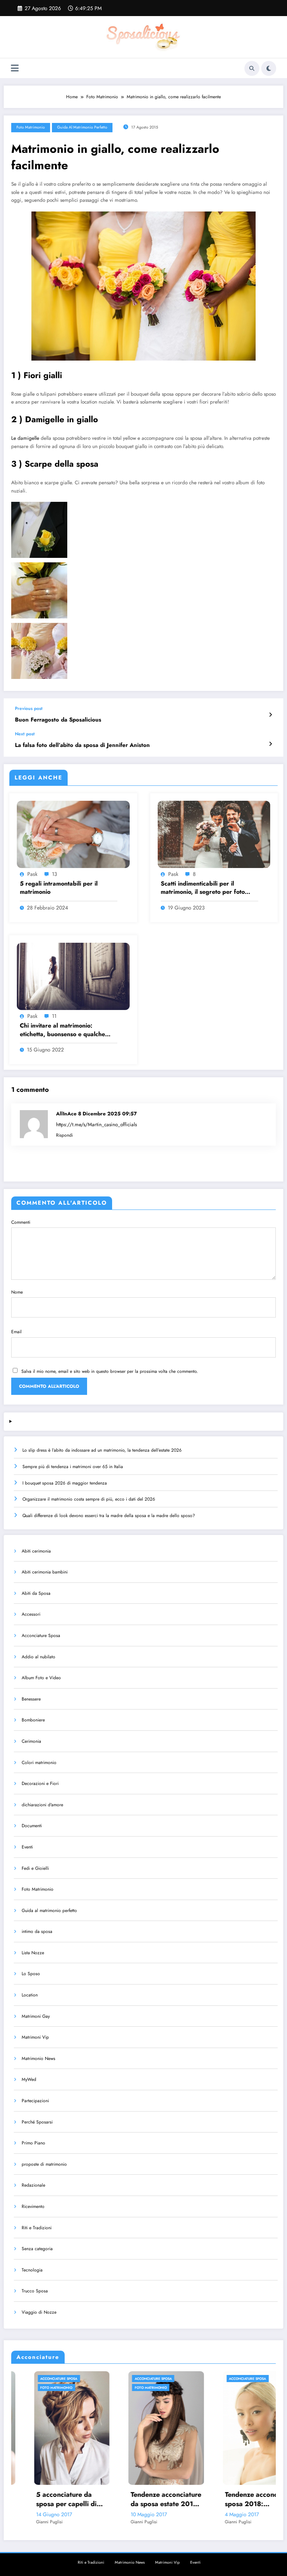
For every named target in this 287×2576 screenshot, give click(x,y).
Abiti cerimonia (36, 1551)
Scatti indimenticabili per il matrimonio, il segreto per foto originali (203, 888)
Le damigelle (25, 438)
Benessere (31, 1699)
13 (55, 874)
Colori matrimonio (39, 1763)
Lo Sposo (31, 1974)
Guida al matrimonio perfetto (82, 127)
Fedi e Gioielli (35, 1868)
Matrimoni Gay (36, 2016)
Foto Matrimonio (31, 127)
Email (16, 1332)
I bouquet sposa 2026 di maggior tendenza (65, 1483)
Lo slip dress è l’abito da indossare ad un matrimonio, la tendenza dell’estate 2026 (102, 1450)
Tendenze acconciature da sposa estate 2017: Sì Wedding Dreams (66, 2499)
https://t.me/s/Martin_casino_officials (96, 1125)
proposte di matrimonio (44, 2164)
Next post (25, 734)
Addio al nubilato (38, 1657)
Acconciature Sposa (41, 1636)
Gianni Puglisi (44, 2522)
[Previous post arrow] (270, 715)
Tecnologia (32, 2270)
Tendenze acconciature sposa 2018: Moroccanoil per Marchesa (161, 2499)
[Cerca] (252, 68)
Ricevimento (33, 2206)
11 (54, 1016)
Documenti (32, 1826)
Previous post (29, 708)
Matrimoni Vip (35, 2037)
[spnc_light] (269, 68)
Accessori (31, 1614)
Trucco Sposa (35, 2291)
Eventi (27, 1847)
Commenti (21, 1222)
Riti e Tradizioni (37, 2228)
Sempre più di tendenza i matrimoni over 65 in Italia (73, 1467)
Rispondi (64, 1135)
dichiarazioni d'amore (42, 1805)
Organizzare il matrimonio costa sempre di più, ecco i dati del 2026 (89, 1499)
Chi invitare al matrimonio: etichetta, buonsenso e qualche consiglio (62, 1030)
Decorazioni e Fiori (40, 1783)
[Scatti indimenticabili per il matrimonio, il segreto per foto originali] (214, 834)
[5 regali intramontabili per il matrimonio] (73, 834)
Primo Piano (33, 2143)
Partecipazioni (35, 2101)
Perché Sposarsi (37, 2122)
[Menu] (15, 68)
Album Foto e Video (41, 1678)
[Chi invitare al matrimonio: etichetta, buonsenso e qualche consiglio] (73, 976)
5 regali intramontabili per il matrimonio (59, 888)
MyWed (29, 2079)
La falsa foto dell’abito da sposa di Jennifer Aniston (82, 745)
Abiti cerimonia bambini (45, 1572)
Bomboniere (33, 1720)
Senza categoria (37, 2249)
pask (32, 874)
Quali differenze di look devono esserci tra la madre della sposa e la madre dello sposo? (109, 1516)
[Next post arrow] (270, 744)
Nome (17, 1292)
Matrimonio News (38, 2058)
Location (30, 1995)
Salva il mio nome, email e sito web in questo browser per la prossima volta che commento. (110, 1371)
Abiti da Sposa (36, 1593)
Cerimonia (31, 1741)
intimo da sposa (37, 1931)
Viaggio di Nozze (39, 2312)
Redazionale (33, 2185)
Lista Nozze (33, 1953)
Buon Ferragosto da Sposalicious (58, 720)
